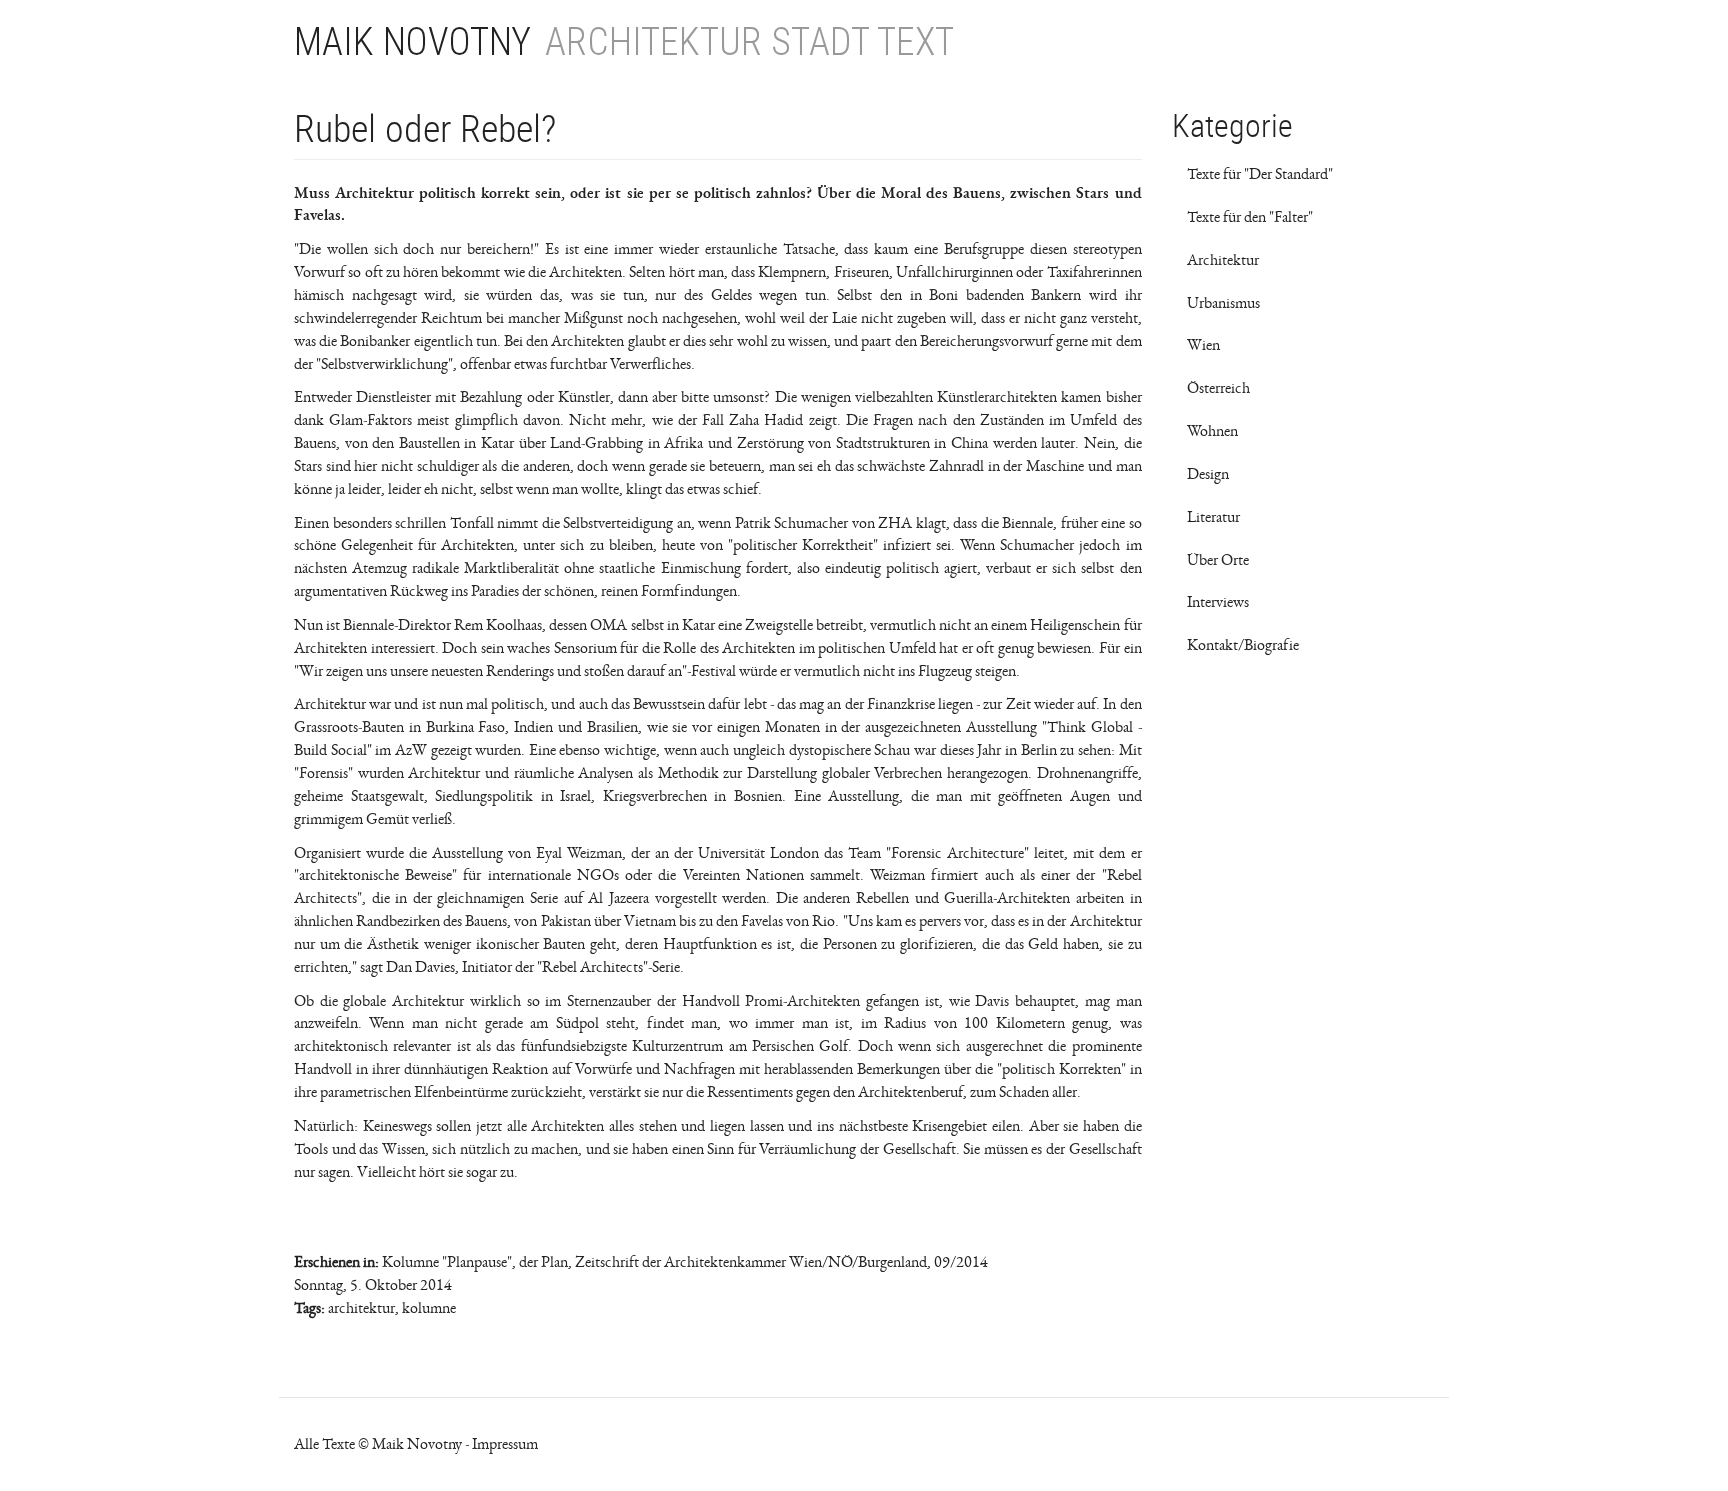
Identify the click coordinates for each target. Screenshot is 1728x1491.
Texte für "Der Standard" (1260, 174)
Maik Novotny (412, 42)
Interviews (1218, 602)
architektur (361, 1308)
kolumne (429, 1308)
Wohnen (1212, 431)
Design (1208, 474)
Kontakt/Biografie (1243, 645)
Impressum (505, 1444)
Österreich (1218, 388)
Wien (1203, 345)
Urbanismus (1223, 303)
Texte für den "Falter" (1250, 217)
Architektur (1223, 260)
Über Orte (1218, 560)
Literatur (1213, 517)
